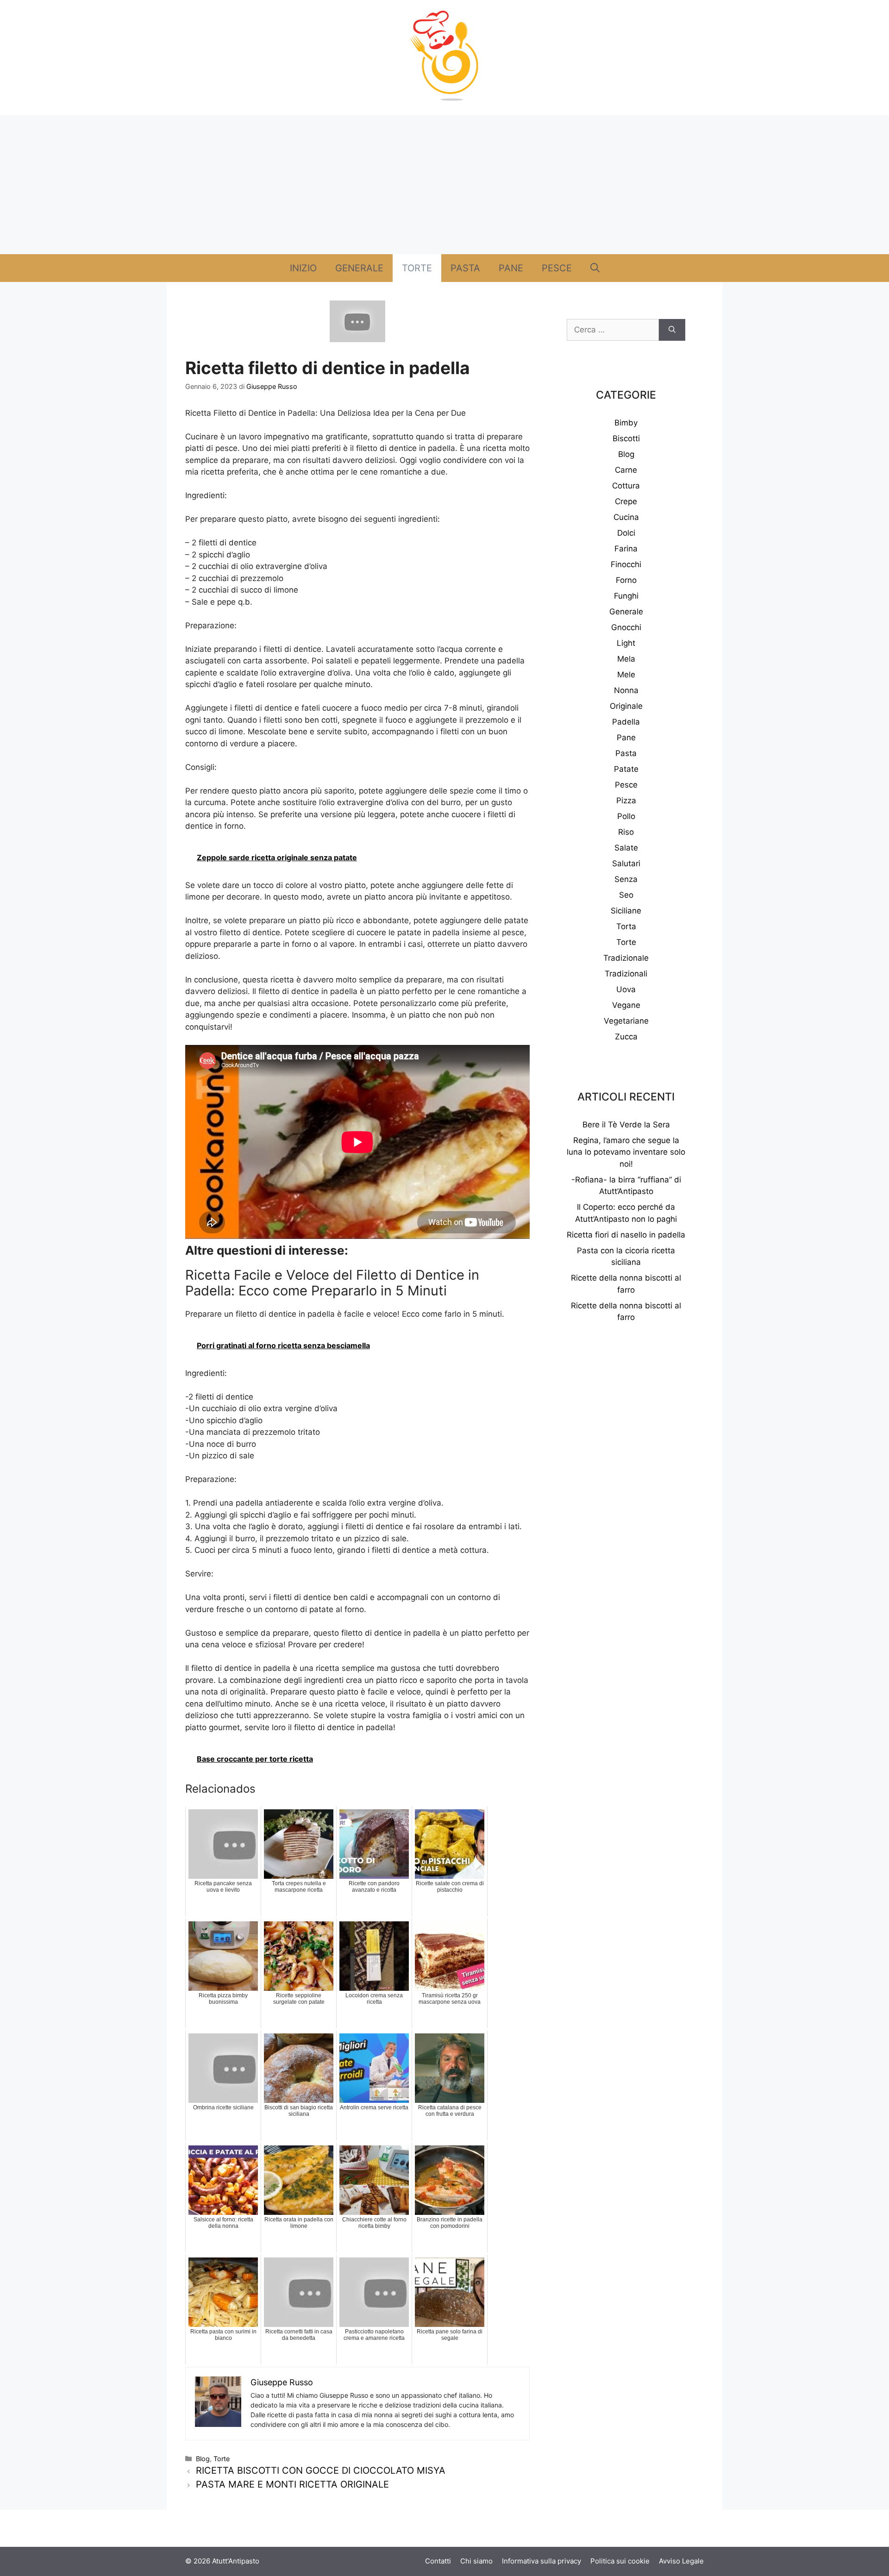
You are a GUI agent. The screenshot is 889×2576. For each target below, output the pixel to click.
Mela (626, 659)
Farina (626, 549)
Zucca (626, 1037)
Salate (626, 848)
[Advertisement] (444, 185)
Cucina (626, 517)
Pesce (557, 268)
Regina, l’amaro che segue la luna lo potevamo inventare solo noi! (626, 1152)
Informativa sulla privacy (542, 2561)
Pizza (626, 800)
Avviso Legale (681, 2561)
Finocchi (626, 564)
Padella (626, 722)
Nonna (626, 690)
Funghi (626, 596)
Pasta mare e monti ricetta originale (292, 2484)
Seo (626, 895)
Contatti (438, 2561)
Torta (626, 926)
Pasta (465, 268)
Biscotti (626, 438)
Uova (626, 989)
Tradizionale (626, 958)
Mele (626, 675)
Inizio (303, 268)
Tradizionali (626, 974)
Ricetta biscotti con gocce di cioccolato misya (321, 2470)
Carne (626, 470)
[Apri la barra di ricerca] (595, 268)
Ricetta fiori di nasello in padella (626, 1235)
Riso (626, 832)
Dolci (626, 533)
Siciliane (626, 911)
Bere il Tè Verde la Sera (626, 1125)
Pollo (626, 816)
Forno (626, 580)
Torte (417, 268)
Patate (626, 769)
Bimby (626, 423)
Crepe (626, 501)
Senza (626, 879)
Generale (359, 268)
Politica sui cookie (620, 2561)
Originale (626, 706)
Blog (203, 2459)
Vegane (626, 1005)
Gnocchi (626, 627)
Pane (511, 268)
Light (626, 643)
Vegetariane (626, 1021)
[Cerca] (672, 330)
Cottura (626, 486)
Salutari (626, 863)
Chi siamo (476, 2561)
